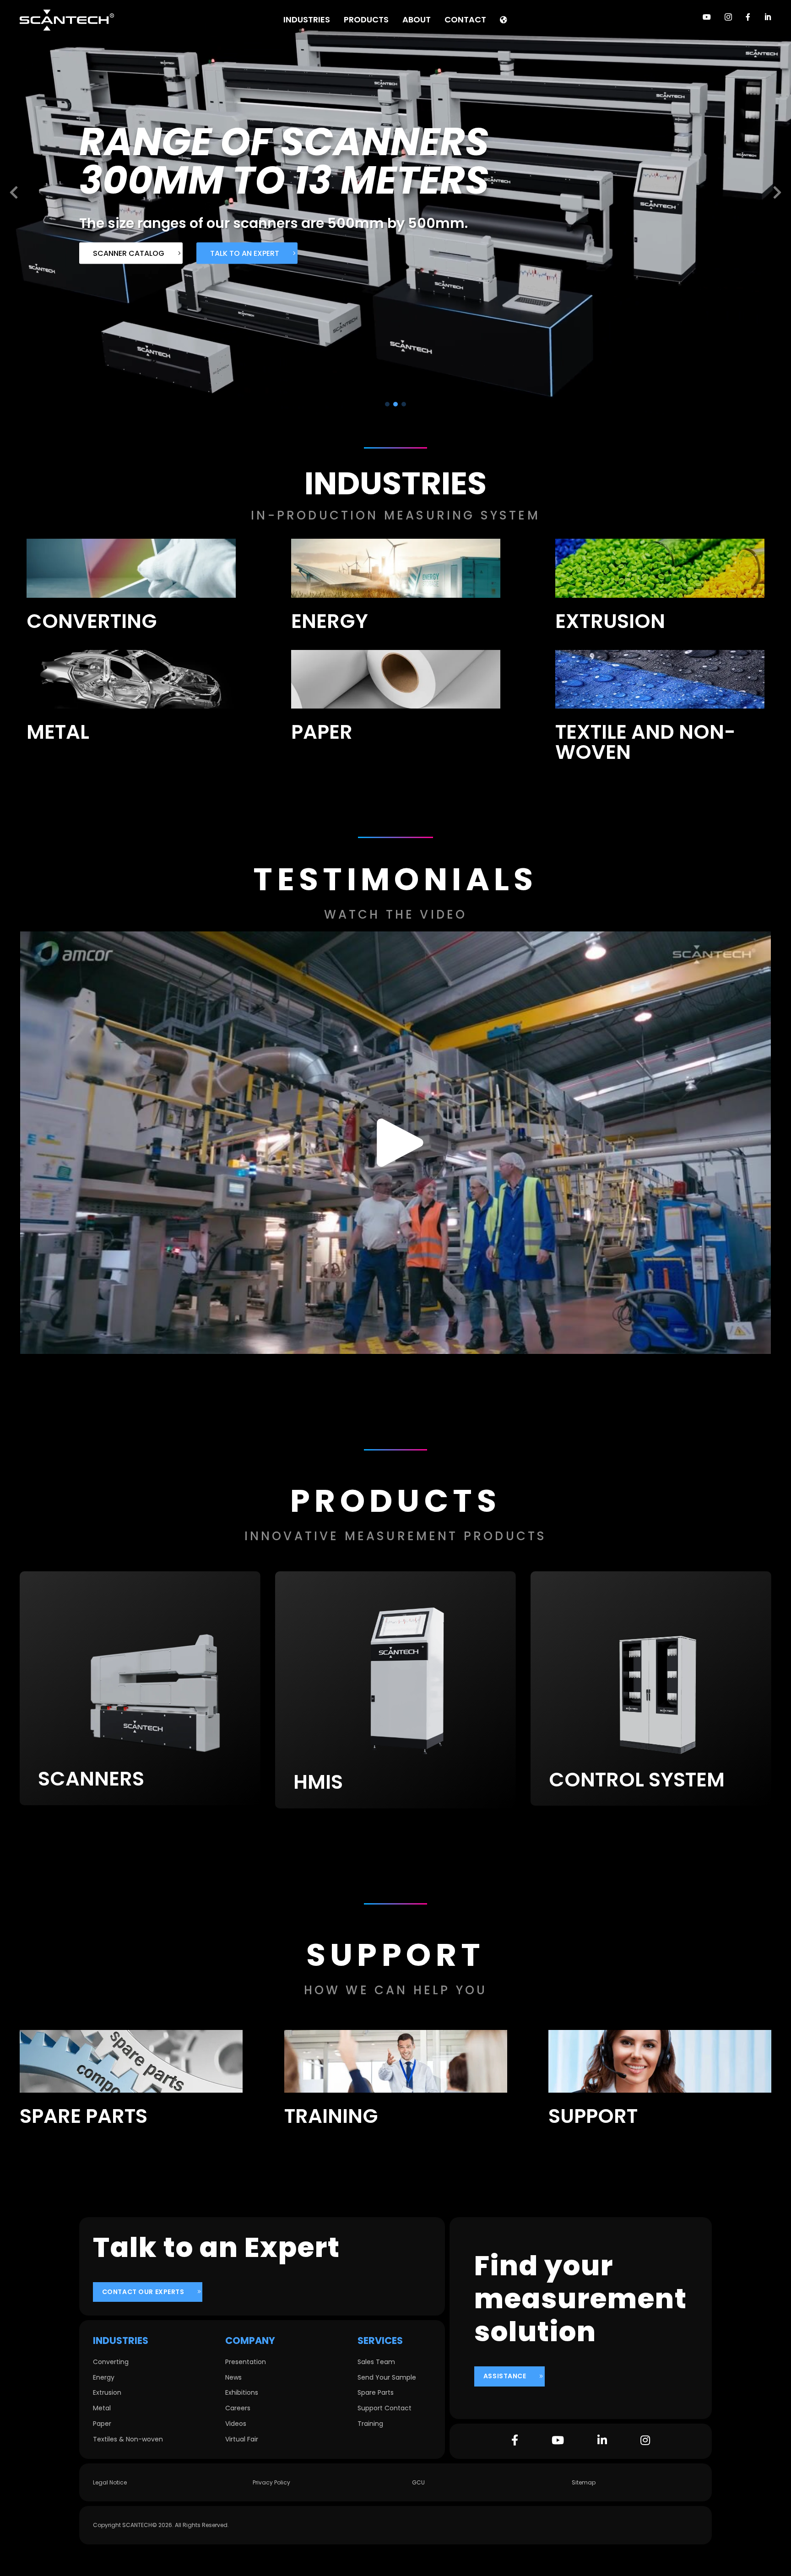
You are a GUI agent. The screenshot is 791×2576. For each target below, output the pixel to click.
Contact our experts (143, 2292)
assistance (505, 2376)
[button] (14, 193)
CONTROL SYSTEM (637, 1780)
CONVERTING (92, 621)
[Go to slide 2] (395, 404)
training (331, 2116)
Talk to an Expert (256, 272)
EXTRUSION (610, 621)
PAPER (322, 732)
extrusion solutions (134, 272)
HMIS (318, 1782)
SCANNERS (91, 1779)
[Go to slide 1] (387, 404)
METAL (58, 732)
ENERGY (330, 621)
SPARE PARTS (84, 2116)
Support (593, 2116)
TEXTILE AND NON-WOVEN (645, 742)
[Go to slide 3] (404, 404)
